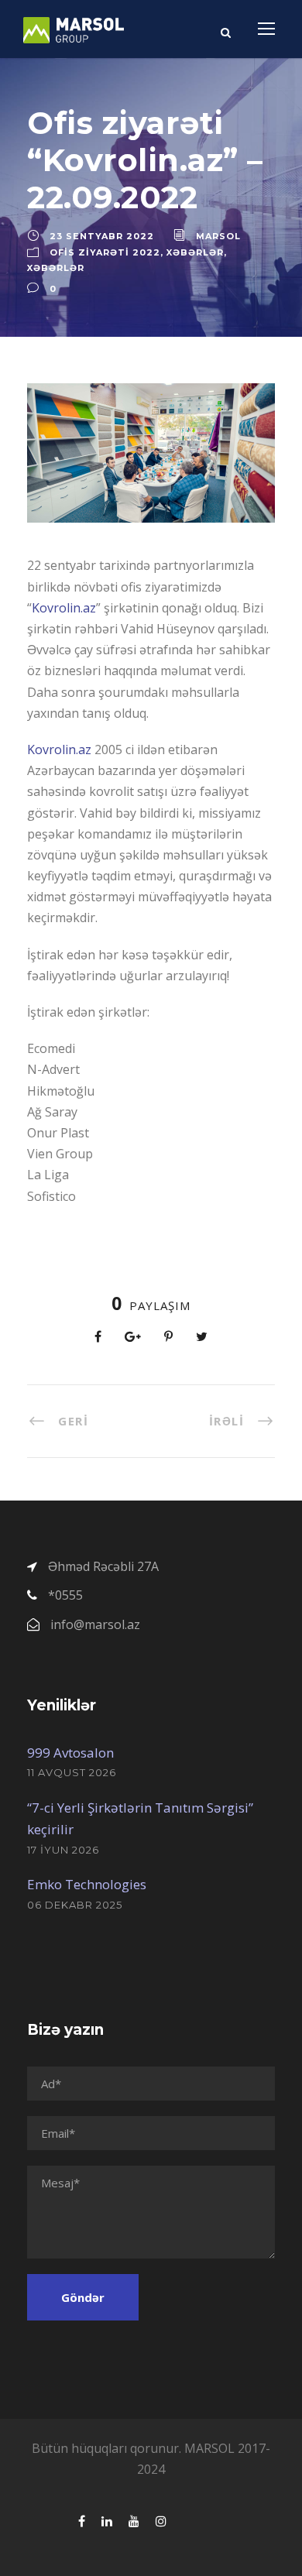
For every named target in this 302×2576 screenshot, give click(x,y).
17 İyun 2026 (63, 1850)
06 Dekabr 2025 (75, 1905)
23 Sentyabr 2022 (102, 236)
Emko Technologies (87, 1884)
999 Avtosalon (70, 1753)
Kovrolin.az (64, 608)
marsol (218, 236)
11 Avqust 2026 (72, 1772)
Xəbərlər (195, 252)
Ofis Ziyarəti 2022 (105, 252)
